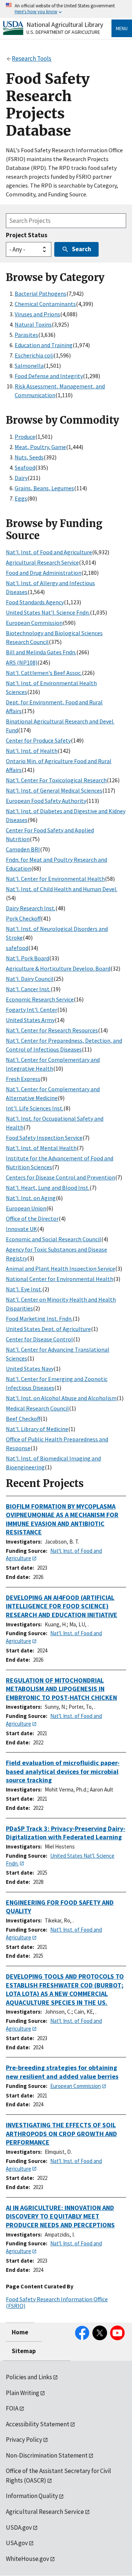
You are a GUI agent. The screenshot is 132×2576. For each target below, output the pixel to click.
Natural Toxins (33, 324)
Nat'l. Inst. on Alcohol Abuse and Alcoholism (61, 1398)
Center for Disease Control (39, 1339)
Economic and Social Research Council (54, 1239)
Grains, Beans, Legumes (44, 488)
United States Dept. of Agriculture (48, 1329)
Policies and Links (29, 2377)
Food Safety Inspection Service (44, 1138)
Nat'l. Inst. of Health (32, 751)
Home (20, 2332)
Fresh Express (23, 1079)
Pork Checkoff (23, 918)
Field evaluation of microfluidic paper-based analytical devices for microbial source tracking (63, 1771)
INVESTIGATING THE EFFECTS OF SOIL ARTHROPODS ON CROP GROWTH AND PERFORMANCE (61, 2134)
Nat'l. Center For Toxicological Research (56, 780)
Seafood (25, 467)
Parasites (26, 335)
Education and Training (44, 345)
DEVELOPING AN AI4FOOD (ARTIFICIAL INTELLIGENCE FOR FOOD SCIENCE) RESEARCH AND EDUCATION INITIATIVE (62, 1606)
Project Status (27, 235)
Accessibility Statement (38, 2424)
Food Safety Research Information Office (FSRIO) (57, 2302)
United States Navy (30, 1369)
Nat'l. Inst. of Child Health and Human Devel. (62, 889)
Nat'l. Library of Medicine (37, 1429)
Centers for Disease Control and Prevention (60, 1177)
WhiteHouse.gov (27, 2559)
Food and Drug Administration (44, 573)
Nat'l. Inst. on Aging (31, 1198)
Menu (122, 28)
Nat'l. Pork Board (27, 958)
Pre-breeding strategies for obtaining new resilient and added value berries (62, 2072)
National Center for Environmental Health (60, 1279)
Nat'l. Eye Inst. (24, 1289)
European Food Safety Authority (46, 801)
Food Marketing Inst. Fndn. (39, 1319)
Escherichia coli (34, 355)
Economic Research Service (40, 999)
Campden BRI (23, 849)
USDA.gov (19, 2527)
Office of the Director (32, 1218)
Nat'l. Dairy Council (30, 979)
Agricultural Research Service (42, 562)
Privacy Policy (24, 2440)
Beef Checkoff (23, 1419)
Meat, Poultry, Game (40, 447)
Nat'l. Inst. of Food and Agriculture (49, 552)
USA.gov (17, 2543)
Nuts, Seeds (29, 457)
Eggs (21, 498)
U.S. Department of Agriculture (63, 32)
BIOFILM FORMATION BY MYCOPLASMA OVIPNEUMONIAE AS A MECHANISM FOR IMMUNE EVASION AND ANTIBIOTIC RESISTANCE (62, 1519)
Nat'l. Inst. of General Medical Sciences (54, 790)
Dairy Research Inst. (31, 908)
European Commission (34, 623)
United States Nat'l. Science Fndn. (48, 612)
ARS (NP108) (22, 662)
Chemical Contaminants (45, 304)
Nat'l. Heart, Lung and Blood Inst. (48, 1188)
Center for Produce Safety (38, 740)
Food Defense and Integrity (49, 376)
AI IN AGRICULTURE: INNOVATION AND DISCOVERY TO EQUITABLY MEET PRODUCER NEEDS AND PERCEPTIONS (60, 2216)
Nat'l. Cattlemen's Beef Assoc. (44, 673)
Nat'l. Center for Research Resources (52, 1030)
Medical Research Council (37, 1408)
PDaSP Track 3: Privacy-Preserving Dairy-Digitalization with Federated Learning (66, 1833)
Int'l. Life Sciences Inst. (35, 1108)
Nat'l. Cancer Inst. (28, 989)
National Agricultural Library (65, 24)
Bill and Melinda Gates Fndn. (41, 652)
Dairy (21, 478)
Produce (25, 437)
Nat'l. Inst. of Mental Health (41, 1148)
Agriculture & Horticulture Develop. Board (58, 968)
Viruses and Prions (37, 314)
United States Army (30, 1020)
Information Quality (32, 2496)
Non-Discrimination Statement (47, 2455)
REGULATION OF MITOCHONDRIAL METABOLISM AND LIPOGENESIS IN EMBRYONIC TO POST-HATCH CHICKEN (61, 1689)
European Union (26, 1208)
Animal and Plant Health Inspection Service (60, 1269)
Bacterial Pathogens (41, 293)
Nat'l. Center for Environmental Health (55, 879)
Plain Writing (23, 2393)
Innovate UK (21, 1229)
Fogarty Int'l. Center (32, 1010)
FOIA (12, 2408)
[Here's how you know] (66, 9)
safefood (17, 948)
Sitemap (24, 2351)
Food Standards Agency (35, 602)
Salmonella (29, 366)
